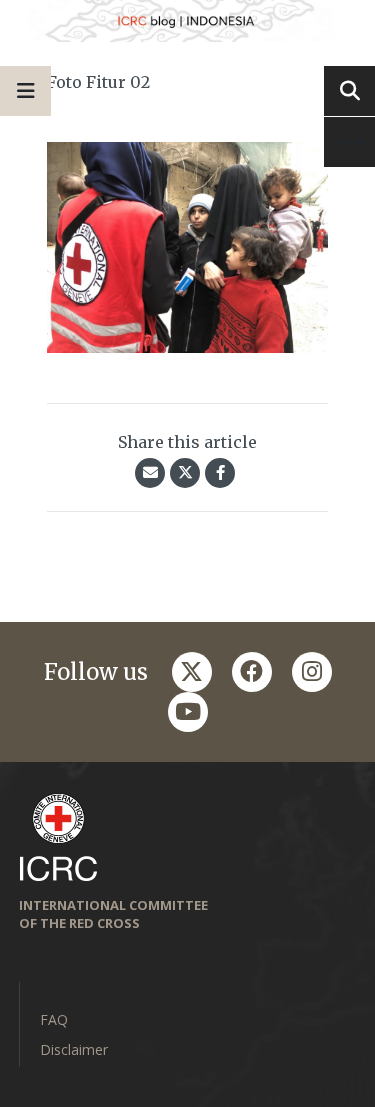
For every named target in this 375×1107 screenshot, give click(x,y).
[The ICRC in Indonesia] (187, 21)
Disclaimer (74, 1049)
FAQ (54, 1019)
